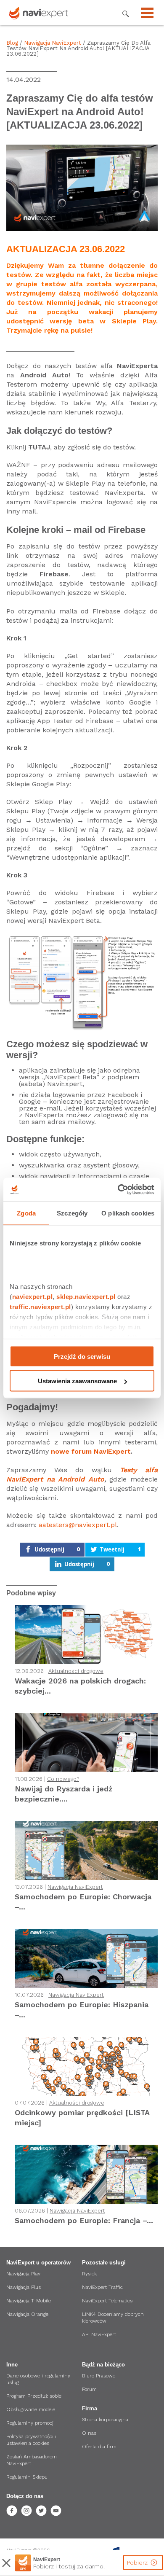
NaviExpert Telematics (107, 2301)
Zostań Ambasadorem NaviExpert (32, 2460)
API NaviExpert (99, 2334)
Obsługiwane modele (31, 2409)
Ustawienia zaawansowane (77, 1381)
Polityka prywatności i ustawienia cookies (31, 2440)
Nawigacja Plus (24, 2287)
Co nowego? (63, 1779)
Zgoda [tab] (26, 1213)
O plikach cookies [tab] (128, 1213)
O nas (89, 2433)
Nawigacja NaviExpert (53, 43)
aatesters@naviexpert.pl (78, 1525)
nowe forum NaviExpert (91, 1451)
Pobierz (138, 2563)
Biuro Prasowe (99, 2376)
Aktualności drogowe (76, 1671)
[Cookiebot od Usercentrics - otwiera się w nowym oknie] (118, 1190)
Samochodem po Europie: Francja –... (84, 2220)
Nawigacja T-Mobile (29, 2301)
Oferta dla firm (99, 2447)
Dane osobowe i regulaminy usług (38, 2379)
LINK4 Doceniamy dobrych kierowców (113, 2318)
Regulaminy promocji (30, 2423)
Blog (12, 43)
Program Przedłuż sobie (34, 2396)
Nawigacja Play (23, 2274)
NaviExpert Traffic (102, 2287)
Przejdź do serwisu (82, 1356)
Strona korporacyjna (105, 2420)
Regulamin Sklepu (27, 2477)
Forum (89, 2389)
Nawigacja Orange (27, 2314)
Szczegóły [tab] (72, 1213)
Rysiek (89, 2274)
